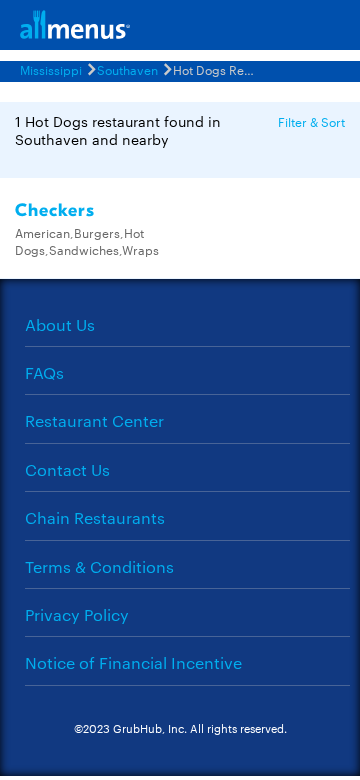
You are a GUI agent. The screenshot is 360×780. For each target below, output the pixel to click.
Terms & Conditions (99, 566)
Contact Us (67, 469)
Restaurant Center (94, 420)
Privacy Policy (77, 614)
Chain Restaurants (95, 517)
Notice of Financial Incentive (133, 662)
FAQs (44, 372)
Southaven (127, 69)
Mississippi (51, 69)
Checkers (55, 210)
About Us (60, 324)
